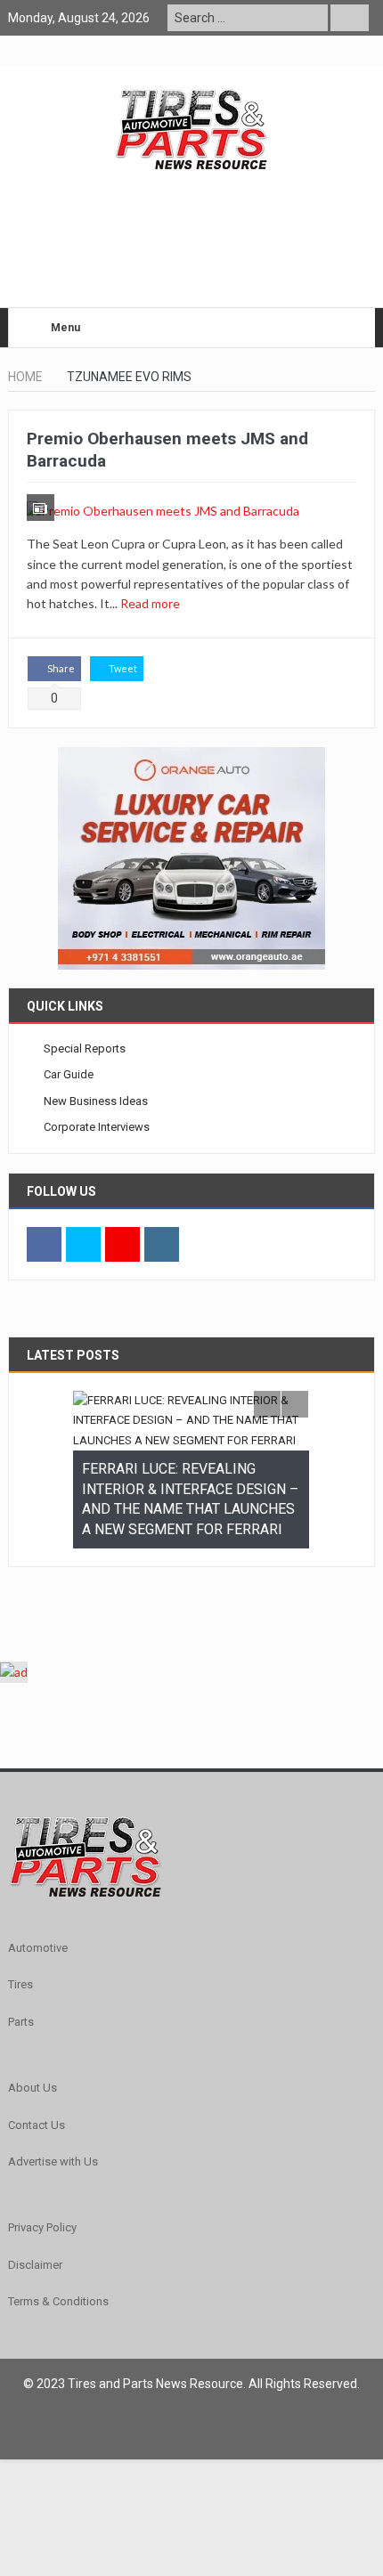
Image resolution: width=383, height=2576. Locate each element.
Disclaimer (35, 2265)
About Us (33, 2088)
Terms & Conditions (58, 2301)
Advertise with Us (53, 2162)
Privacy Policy (42, 2227)
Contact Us (37, 2125)
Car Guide (69, 1074)
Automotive (38, 1948)
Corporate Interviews (97, 1127)
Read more (151, 603)
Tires (20, 1984)
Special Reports (85, 1048)
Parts (21, 2022)
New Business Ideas (96, 1101)
